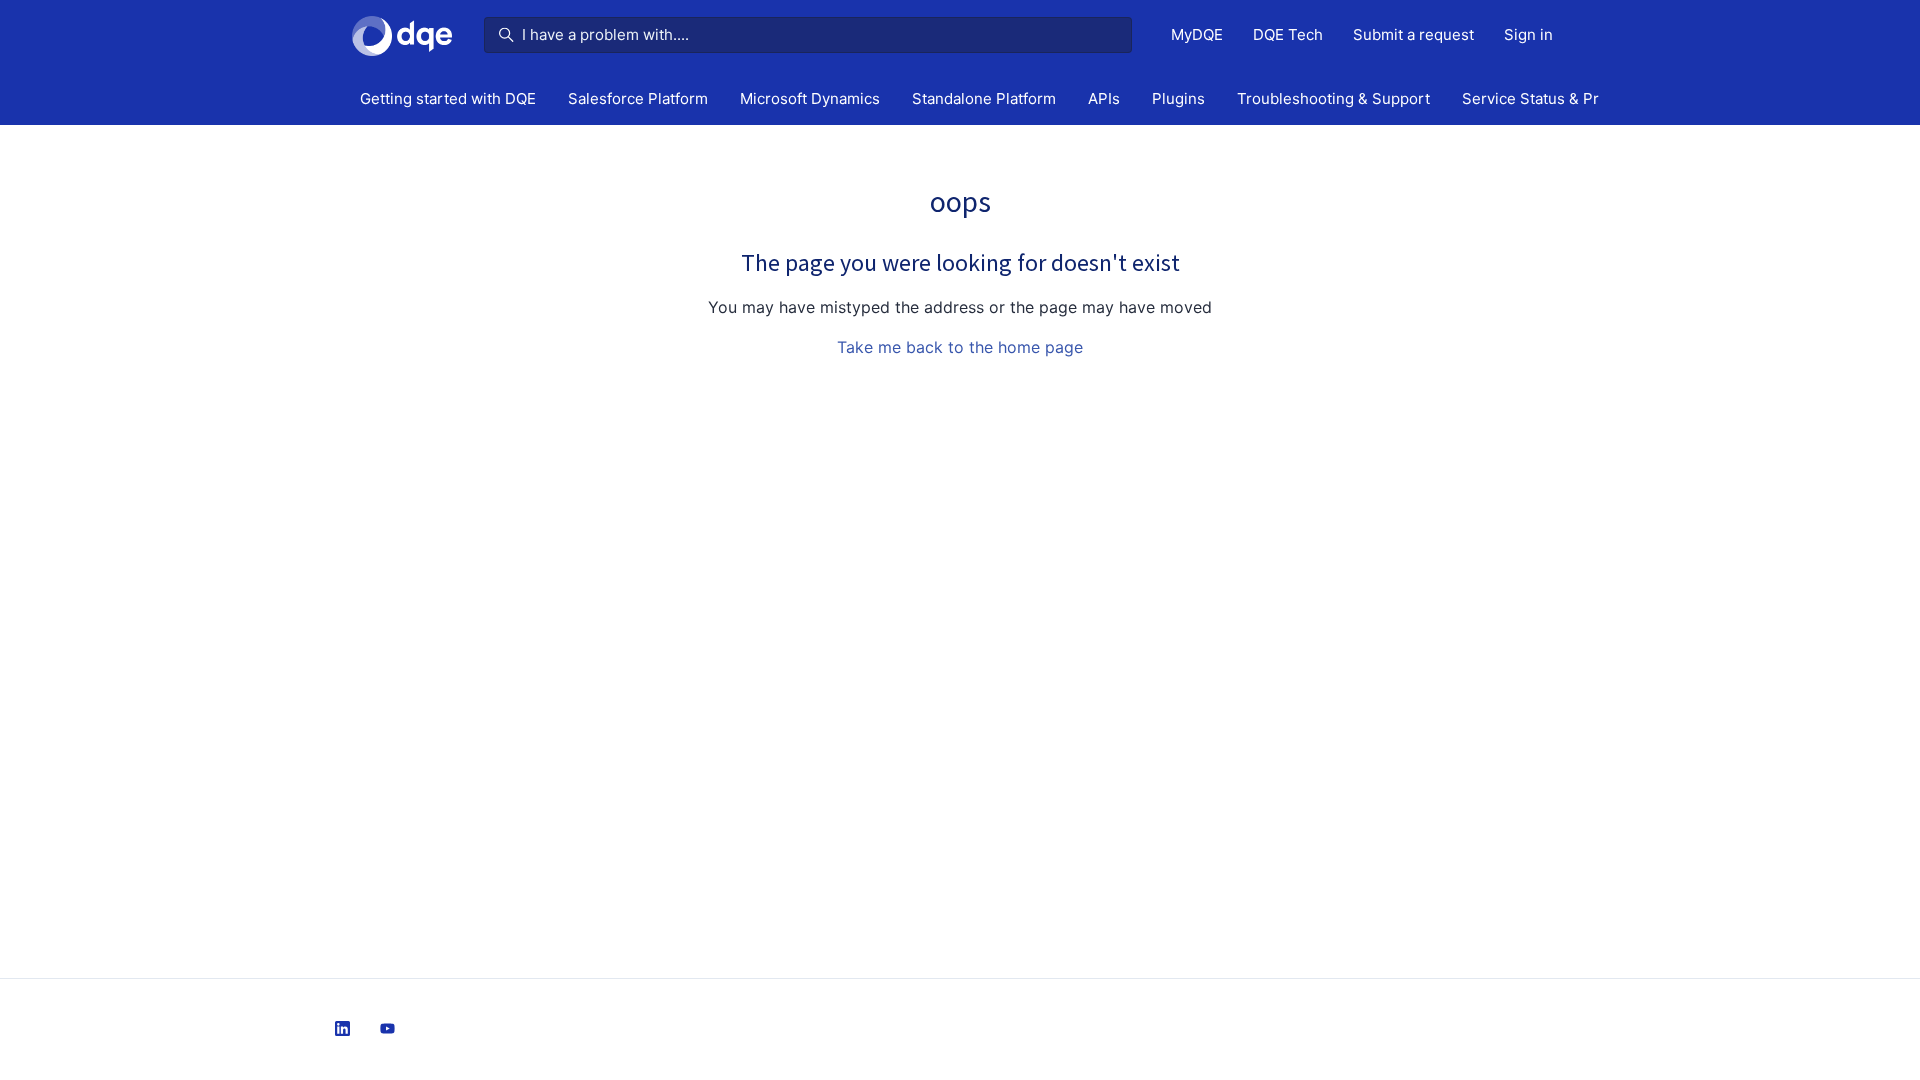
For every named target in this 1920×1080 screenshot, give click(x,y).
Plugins (1178, 98)
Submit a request (1413, 34)
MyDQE (1197, 34)
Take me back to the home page (960, 347)
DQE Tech (1288, 34)
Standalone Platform (984, 98)
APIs (1104, 98)
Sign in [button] (1528, 34)
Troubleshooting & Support (1333, 98)
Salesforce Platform (638, 98)
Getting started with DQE (448, 98)
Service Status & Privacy (1548, 98)
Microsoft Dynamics (810, 98)
